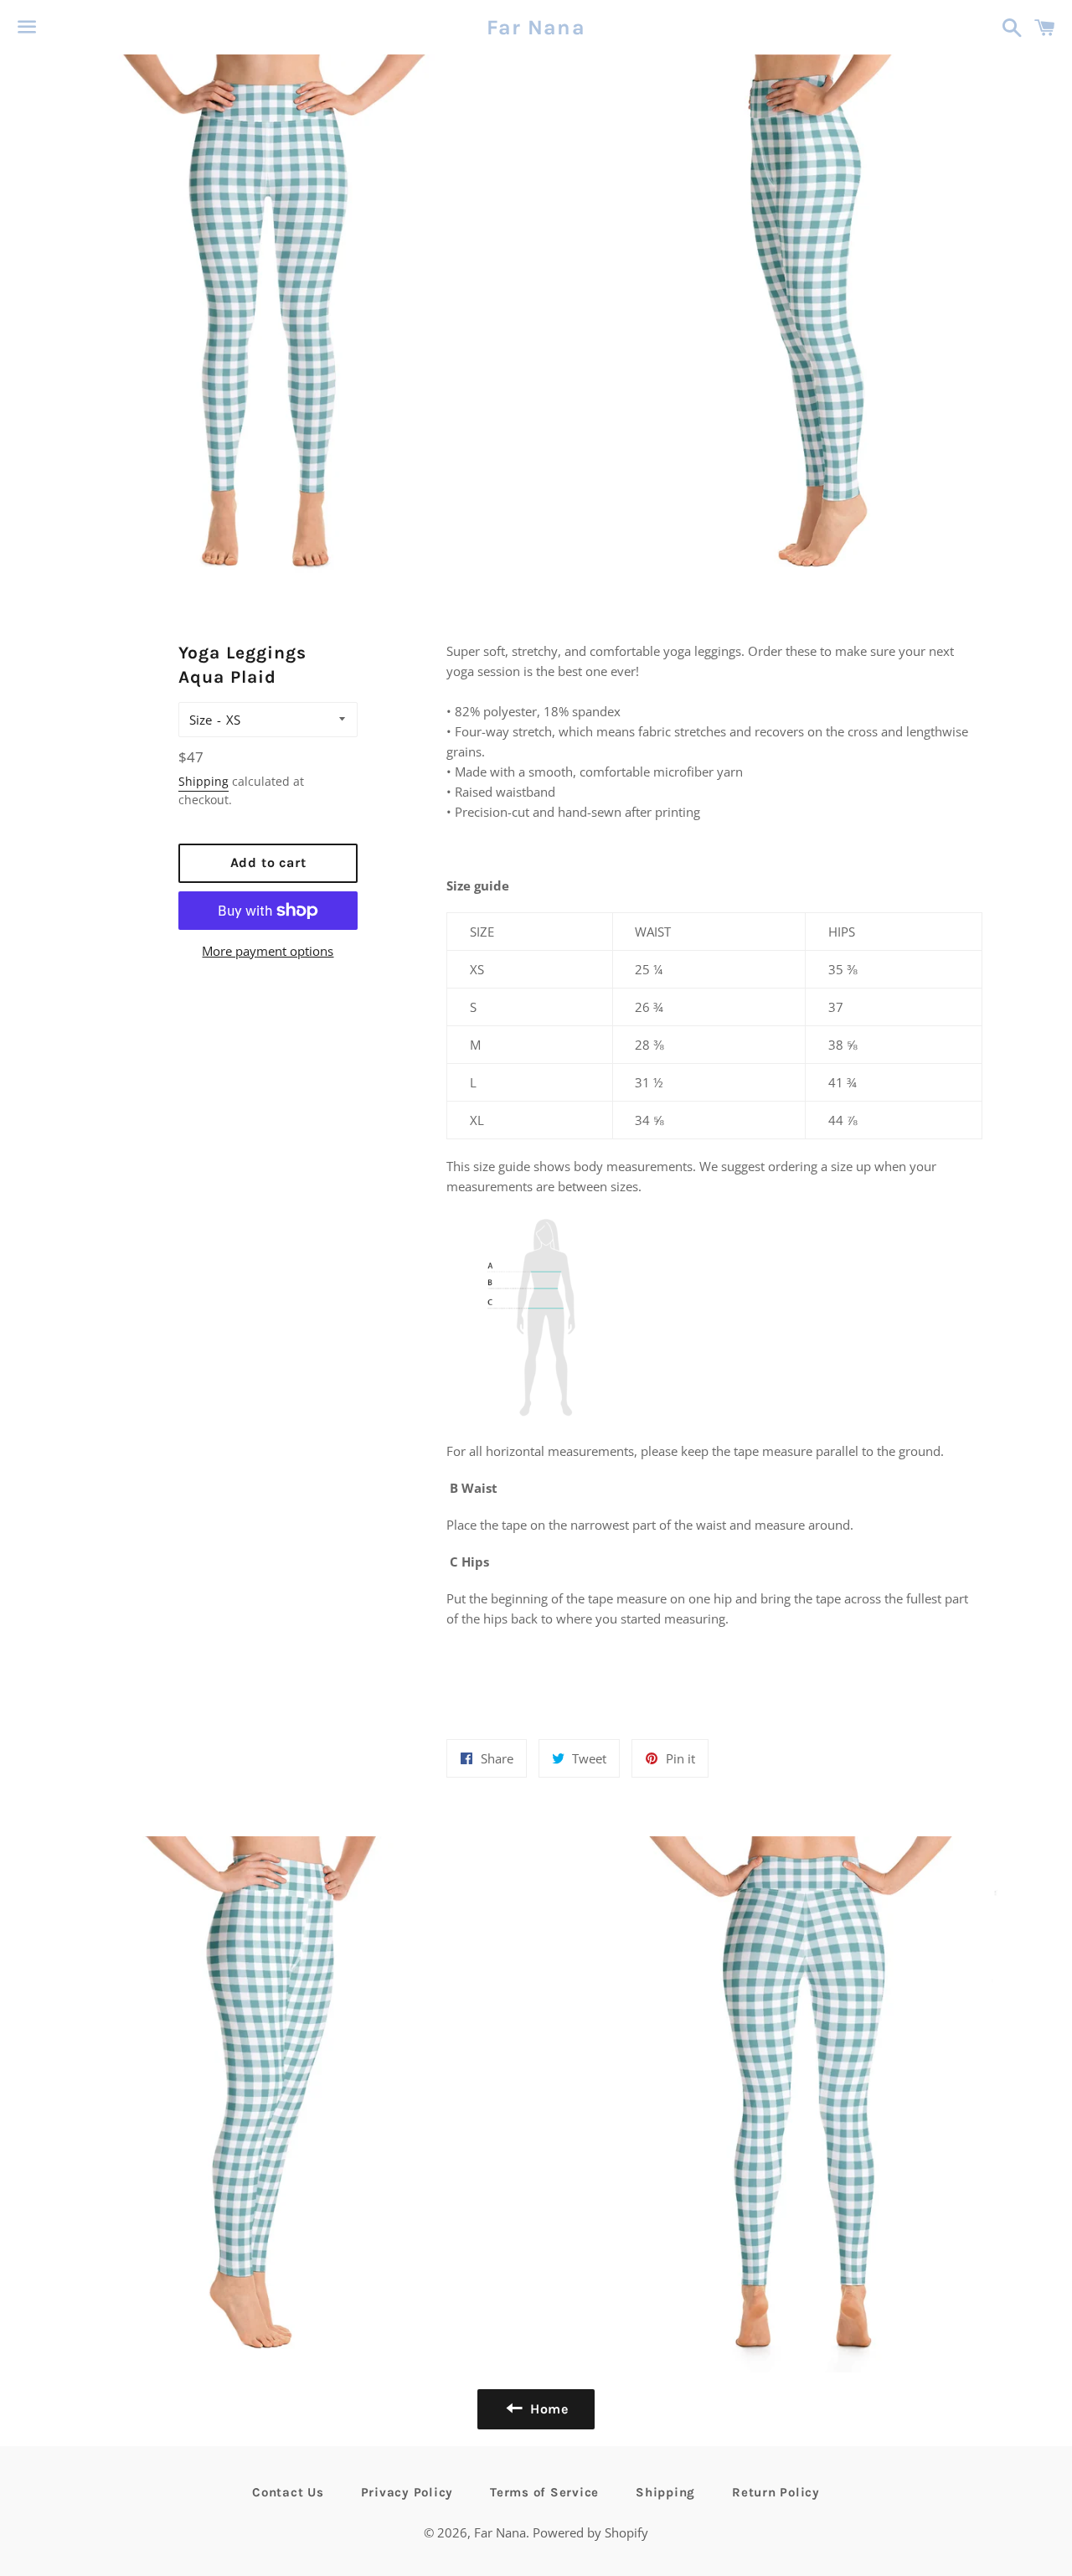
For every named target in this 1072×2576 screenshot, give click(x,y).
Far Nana (536, 27)
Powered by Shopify (590, 2532)
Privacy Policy (407, 2492)
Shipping (204, 781)
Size (201, 720)
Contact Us (288, 2492)
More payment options (268, 951)
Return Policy (776, 2492)
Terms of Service (544, 2492)
